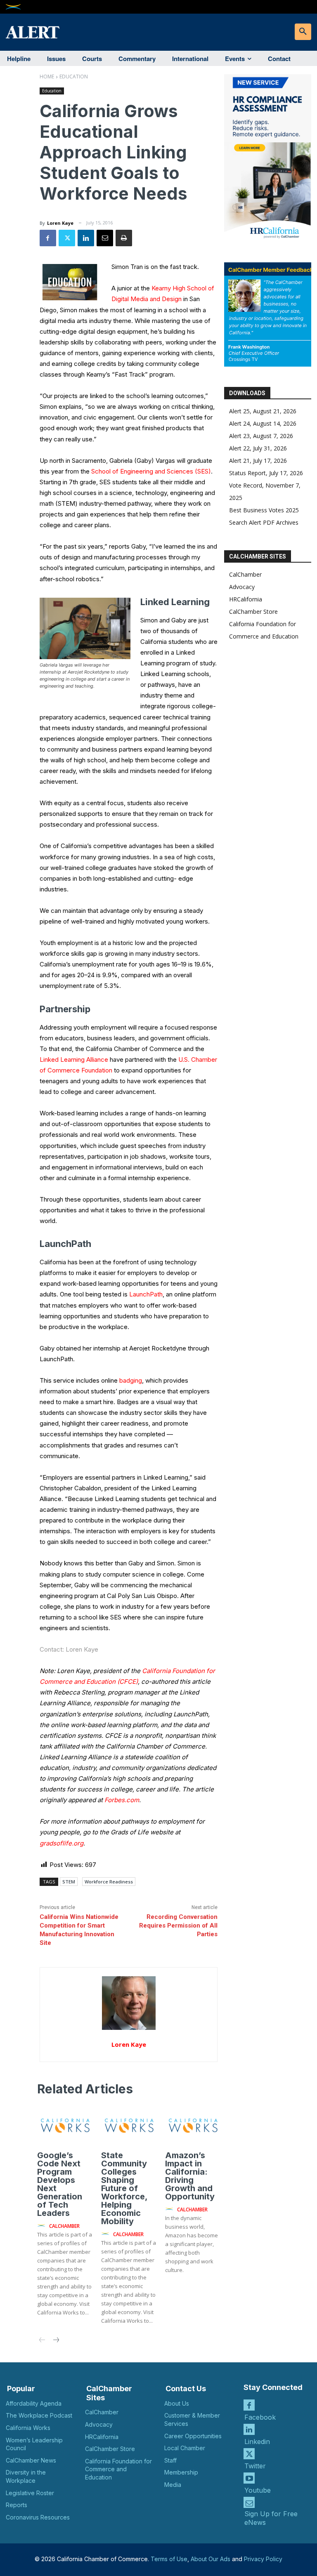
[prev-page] (42, 2341)
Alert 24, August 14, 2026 (263, 423)
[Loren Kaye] (129, 2003)
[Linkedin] (86, 238)
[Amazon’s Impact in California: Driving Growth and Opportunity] (193, 2126)
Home (47, 77)
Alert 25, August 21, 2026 (263, 411)
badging (131, 1380)
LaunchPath (146, 1294)
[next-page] (56, 2341)
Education (74, 77)
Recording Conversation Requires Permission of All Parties (178, 1926)
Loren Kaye (60, 223)
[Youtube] (249, 2478)
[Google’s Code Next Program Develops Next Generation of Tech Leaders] (65, 2126)
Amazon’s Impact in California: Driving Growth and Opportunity (190, 2176)
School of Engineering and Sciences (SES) (151, 471)
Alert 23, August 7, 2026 (261, 436)
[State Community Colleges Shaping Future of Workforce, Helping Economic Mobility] (129, 2126)
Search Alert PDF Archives (264, 522)
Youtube (258, 2490)
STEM (69, 1882)
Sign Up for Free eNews (271, 2518)
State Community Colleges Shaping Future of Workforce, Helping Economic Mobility (124, 2188)
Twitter (255, 2466)
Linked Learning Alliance (74, 1059)
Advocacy (242, 587)
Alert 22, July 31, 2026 (258, 448)
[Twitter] (67, 238)
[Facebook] (48, 238)
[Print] (124, 238)
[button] (303, 32)
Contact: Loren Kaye (69, 1649)
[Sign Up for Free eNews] (249, 2502)
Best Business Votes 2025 (264, 510)
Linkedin (257, 2442)
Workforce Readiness (109, 1882)
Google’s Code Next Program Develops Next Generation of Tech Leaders (60, 2184)
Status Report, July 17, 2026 (266, 473)
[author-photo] (43, 2226)
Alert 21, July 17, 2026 (258, 461)
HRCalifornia (246, 599)
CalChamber (245, 574)
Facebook (260, 2417)
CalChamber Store (253, 612)
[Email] (105, 238)
